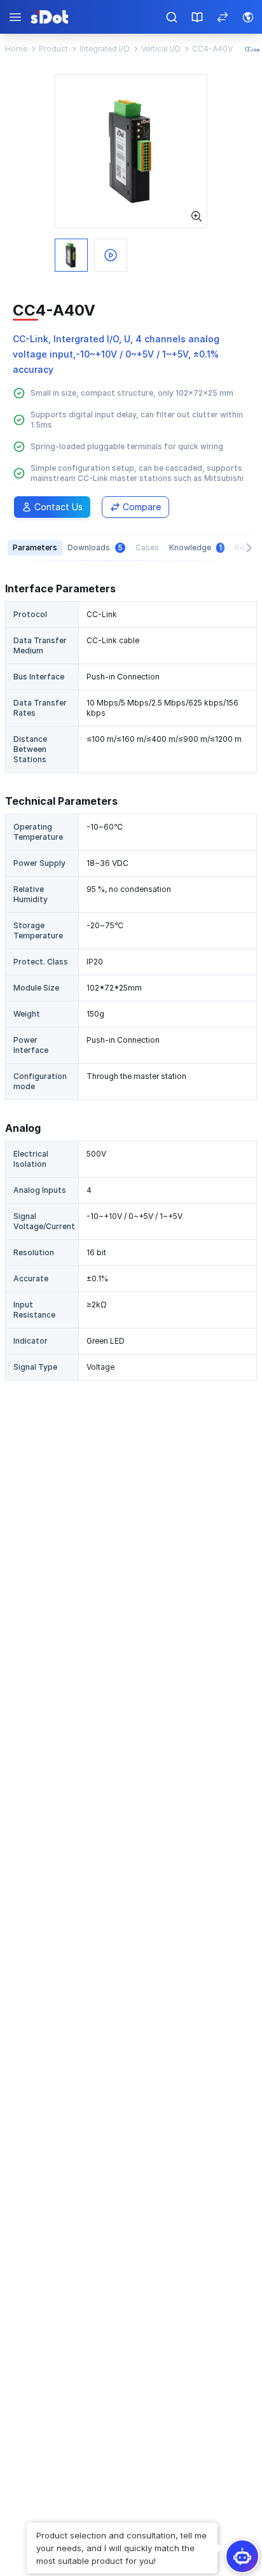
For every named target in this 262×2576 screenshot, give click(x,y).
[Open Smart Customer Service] (242, 2556)
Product (53, 49)
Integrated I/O (105, 49)
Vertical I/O (161, 49)
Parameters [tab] (35, 547)
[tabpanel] (131, 981)
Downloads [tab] (95, 547)
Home (16, 49)
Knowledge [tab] (196, 547)
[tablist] (131, 547)
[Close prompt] (28, 2517)
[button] (122, 2542)
